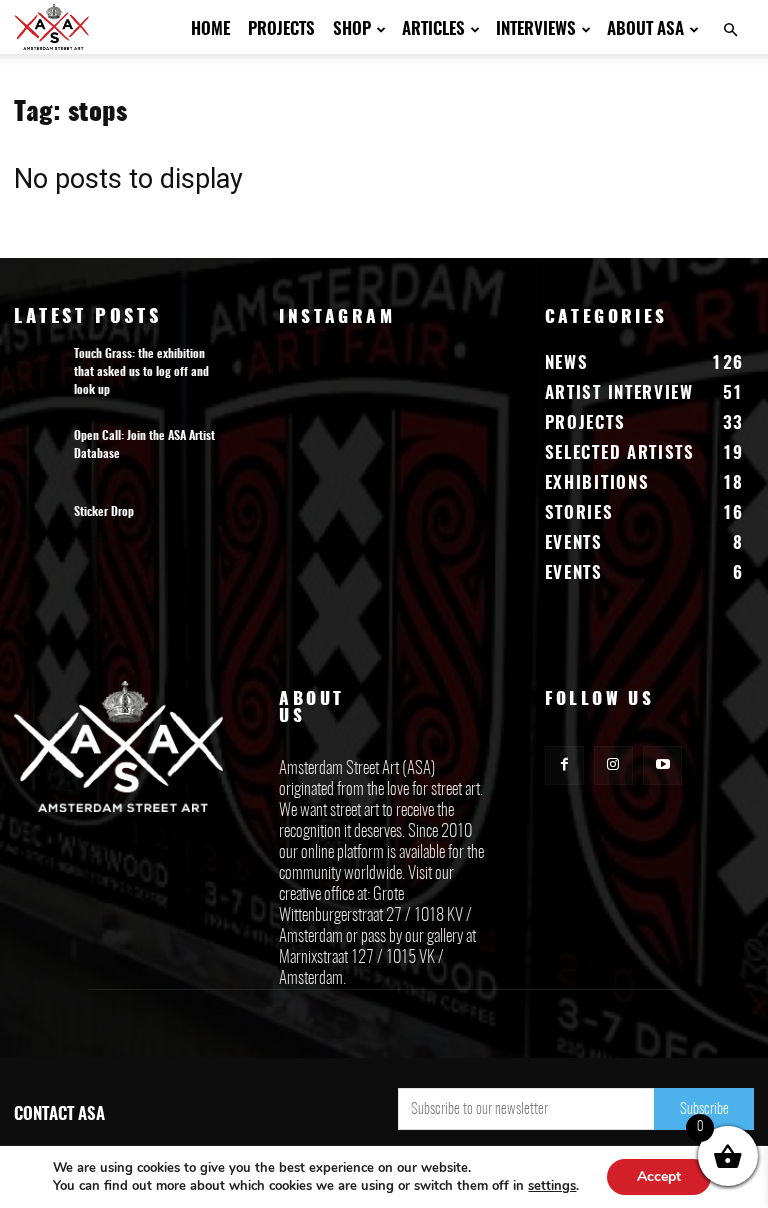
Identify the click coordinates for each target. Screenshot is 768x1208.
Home (210, 29)
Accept (659, 1176)
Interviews (536, 29)
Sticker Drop (104, 512)
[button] (730, 30)
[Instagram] (613, 765)
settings (552, 1186)
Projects (281, 29)
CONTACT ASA (59, 1114)
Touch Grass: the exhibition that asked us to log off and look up (141, 372)
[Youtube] (662, 765)
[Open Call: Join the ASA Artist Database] (39, 456)
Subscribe (704, 1109)
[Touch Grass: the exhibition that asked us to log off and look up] (39, 374)
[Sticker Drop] (39, 532)
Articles (433, 29)
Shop (352, 29)
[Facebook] (564, 765)
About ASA (645, 29)
